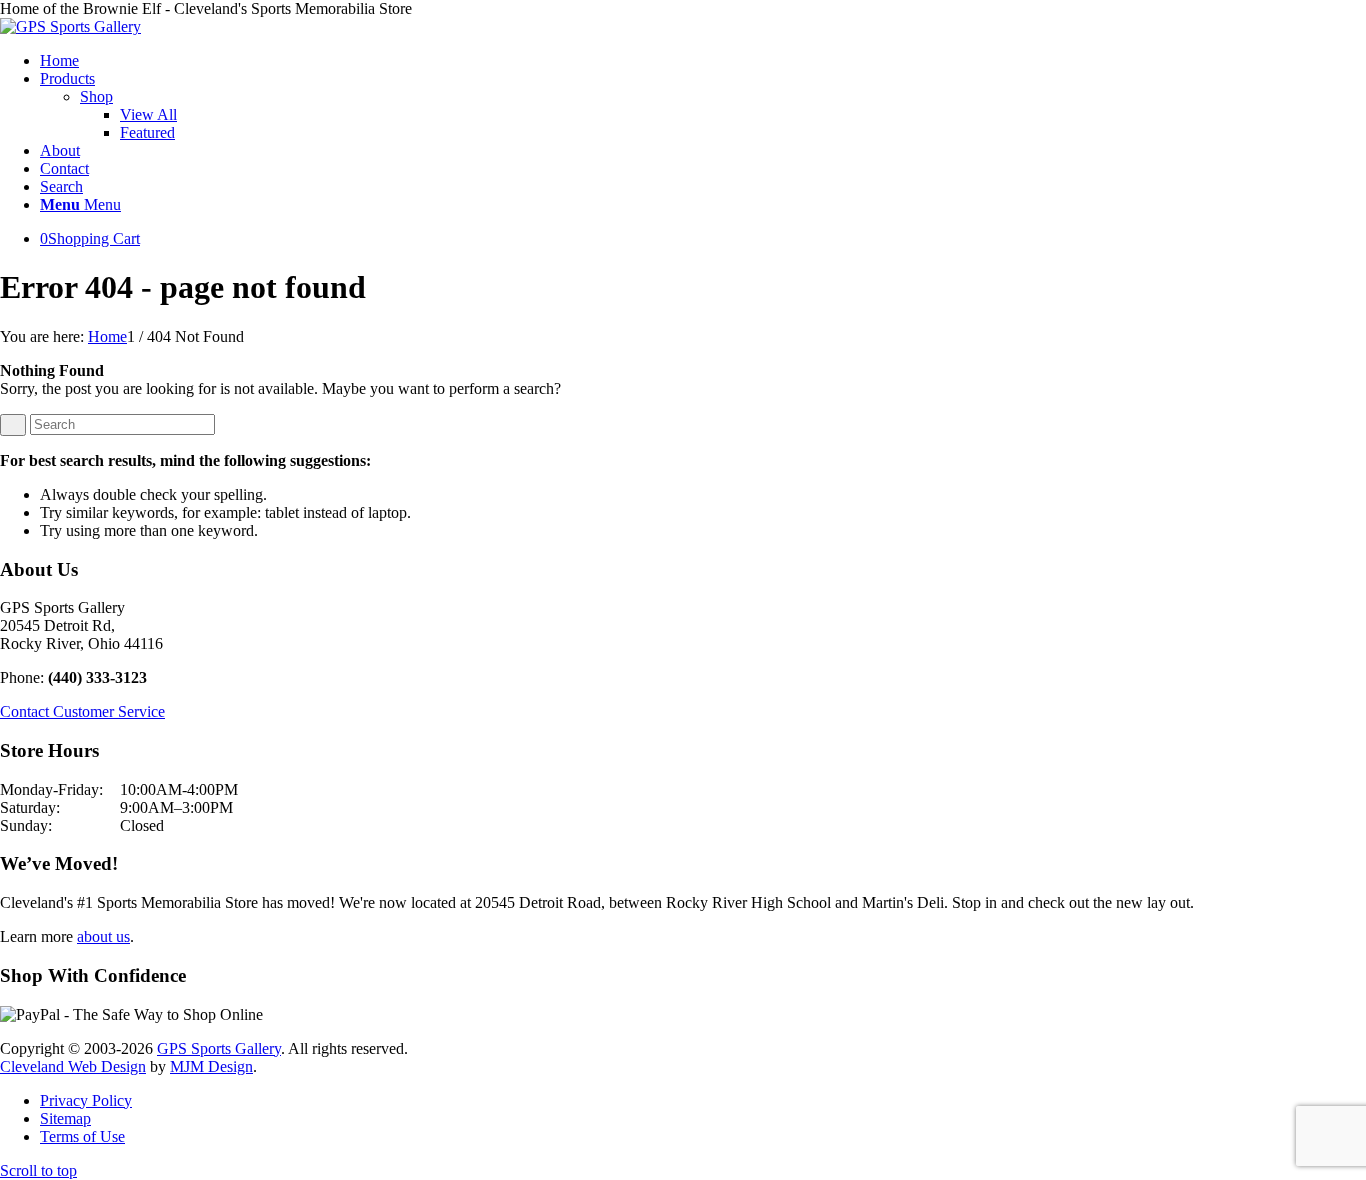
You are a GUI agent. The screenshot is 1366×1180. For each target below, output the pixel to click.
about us (103, 936)
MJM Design (211, 1066)
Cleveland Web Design (73, 1066)
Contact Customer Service (82, 711)
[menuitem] (703, 61)
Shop (96, 96)
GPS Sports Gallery (219, 1048)
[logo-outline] (70, 26)
